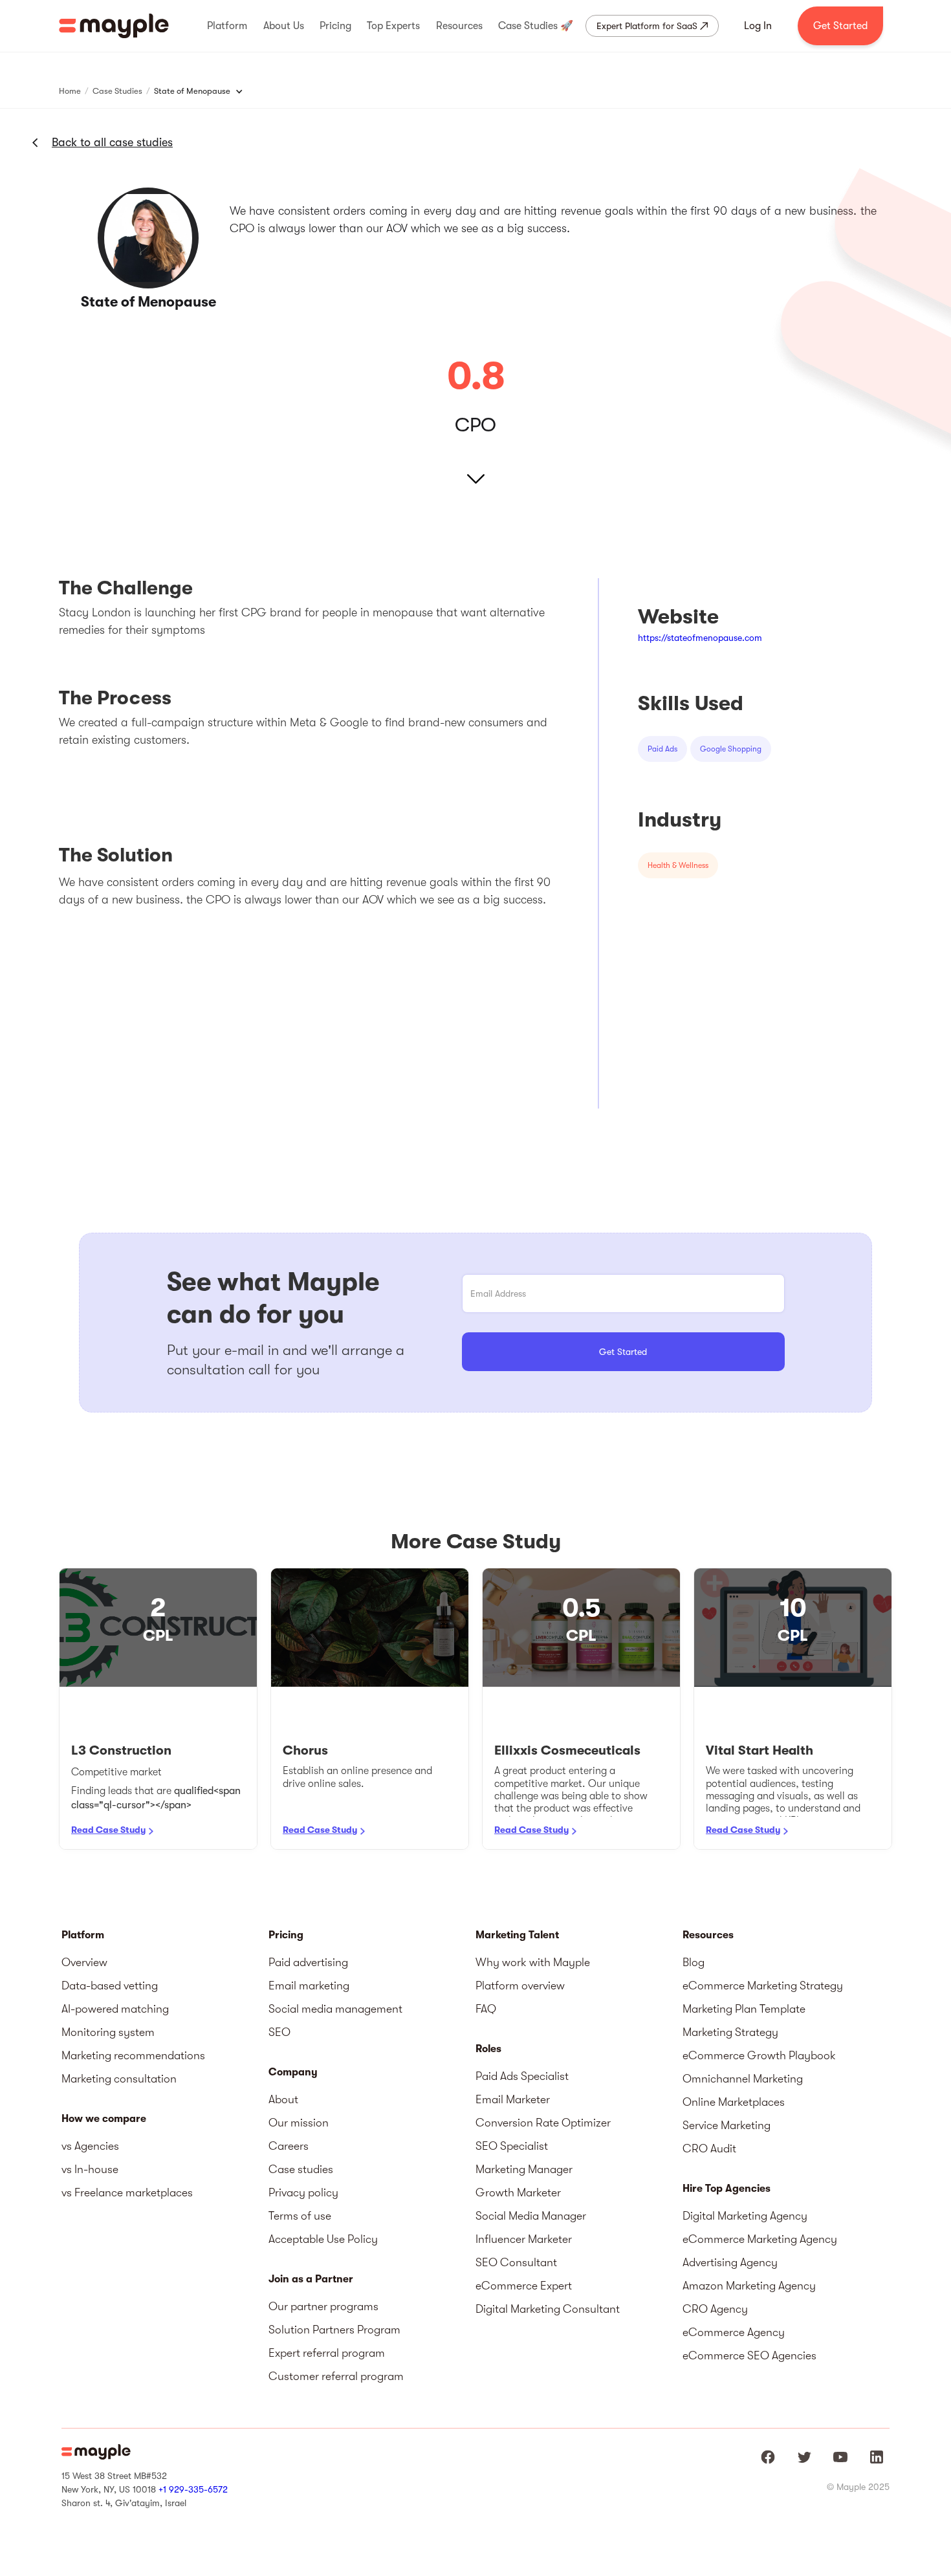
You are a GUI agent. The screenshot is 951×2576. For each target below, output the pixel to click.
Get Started (840, 26)
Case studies (301, 2169)
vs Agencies (90, 2146)
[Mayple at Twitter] (804, 2457)
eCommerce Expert (524, 2286)
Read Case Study (108, 1830)
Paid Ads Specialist (522, 2076)
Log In (758, 26)
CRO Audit (709, 2148)
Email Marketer (513, 2099)
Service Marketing (727, 2125)
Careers (289, 2146)
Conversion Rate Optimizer (543, 2123)
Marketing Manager (524, 2169)
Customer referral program (336, 2376)
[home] (114, 26)
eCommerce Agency (734, 2332)
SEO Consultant (516, 2262)
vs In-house (90, 2169)
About (283, 2099)
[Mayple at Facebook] (768, 2457)
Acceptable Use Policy (323, 2239)
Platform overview (520, 1986)
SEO (279, 2032)
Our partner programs (323, 2306)
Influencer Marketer (524, 2239)
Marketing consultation (119, 2079)
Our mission (299, 2123)
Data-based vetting (110, 1986)
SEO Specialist (512, 2146)
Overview (84, 1962)
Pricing (286, 1935)
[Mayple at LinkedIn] (877, 2457)
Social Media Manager (531, 2216)
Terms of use (300, 2216)
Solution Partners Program (334, 2330)
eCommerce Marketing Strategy (763, 1986)
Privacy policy (303, 2192)
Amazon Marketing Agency (749, 2286)
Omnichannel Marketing (743, 2079)
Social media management (335, 2009)
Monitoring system (108, 2032)
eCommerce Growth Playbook (759, 2055)
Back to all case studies (112, 142)
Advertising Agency (730, 2262)
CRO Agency (715, 2309)
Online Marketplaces (734, 2102)
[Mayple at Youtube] (840, 2457)
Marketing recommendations (133, 2055)
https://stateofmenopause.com (700, 638)
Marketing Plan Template (744, 2009)
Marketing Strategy (730, 2032)
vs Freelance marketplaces (127, 2192)
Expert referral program (327, 2353)
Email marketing (309, 1986)
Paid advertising (308, 1962)
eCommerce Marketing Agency (760, 2239)
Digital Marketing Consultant (548, 2309)
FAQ (486, 2009)
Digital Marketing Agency (745, 2216)
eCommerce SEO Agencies (749, 2355)
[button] (227, 26)
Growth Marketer (518, 2192)
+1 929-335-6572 (193, 2489)
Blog (694, 1962)
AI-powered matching (115, 2009)
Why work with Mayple (533, 1962)
